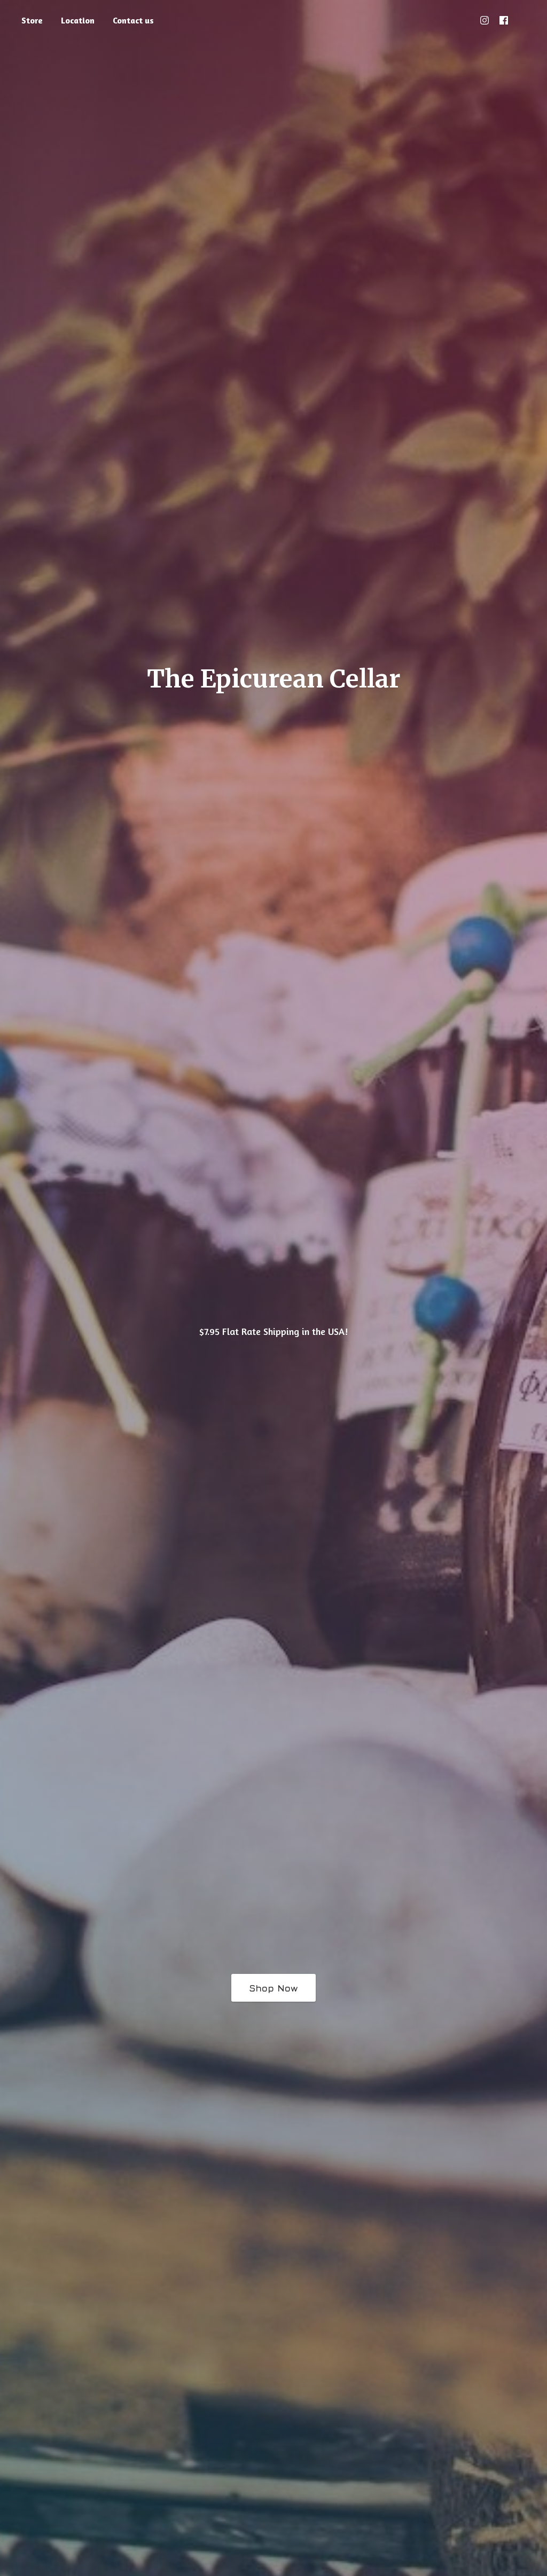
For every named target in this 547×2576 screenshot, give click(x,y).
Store (32, 20)
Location (78, 20)
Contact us (133, 20)
